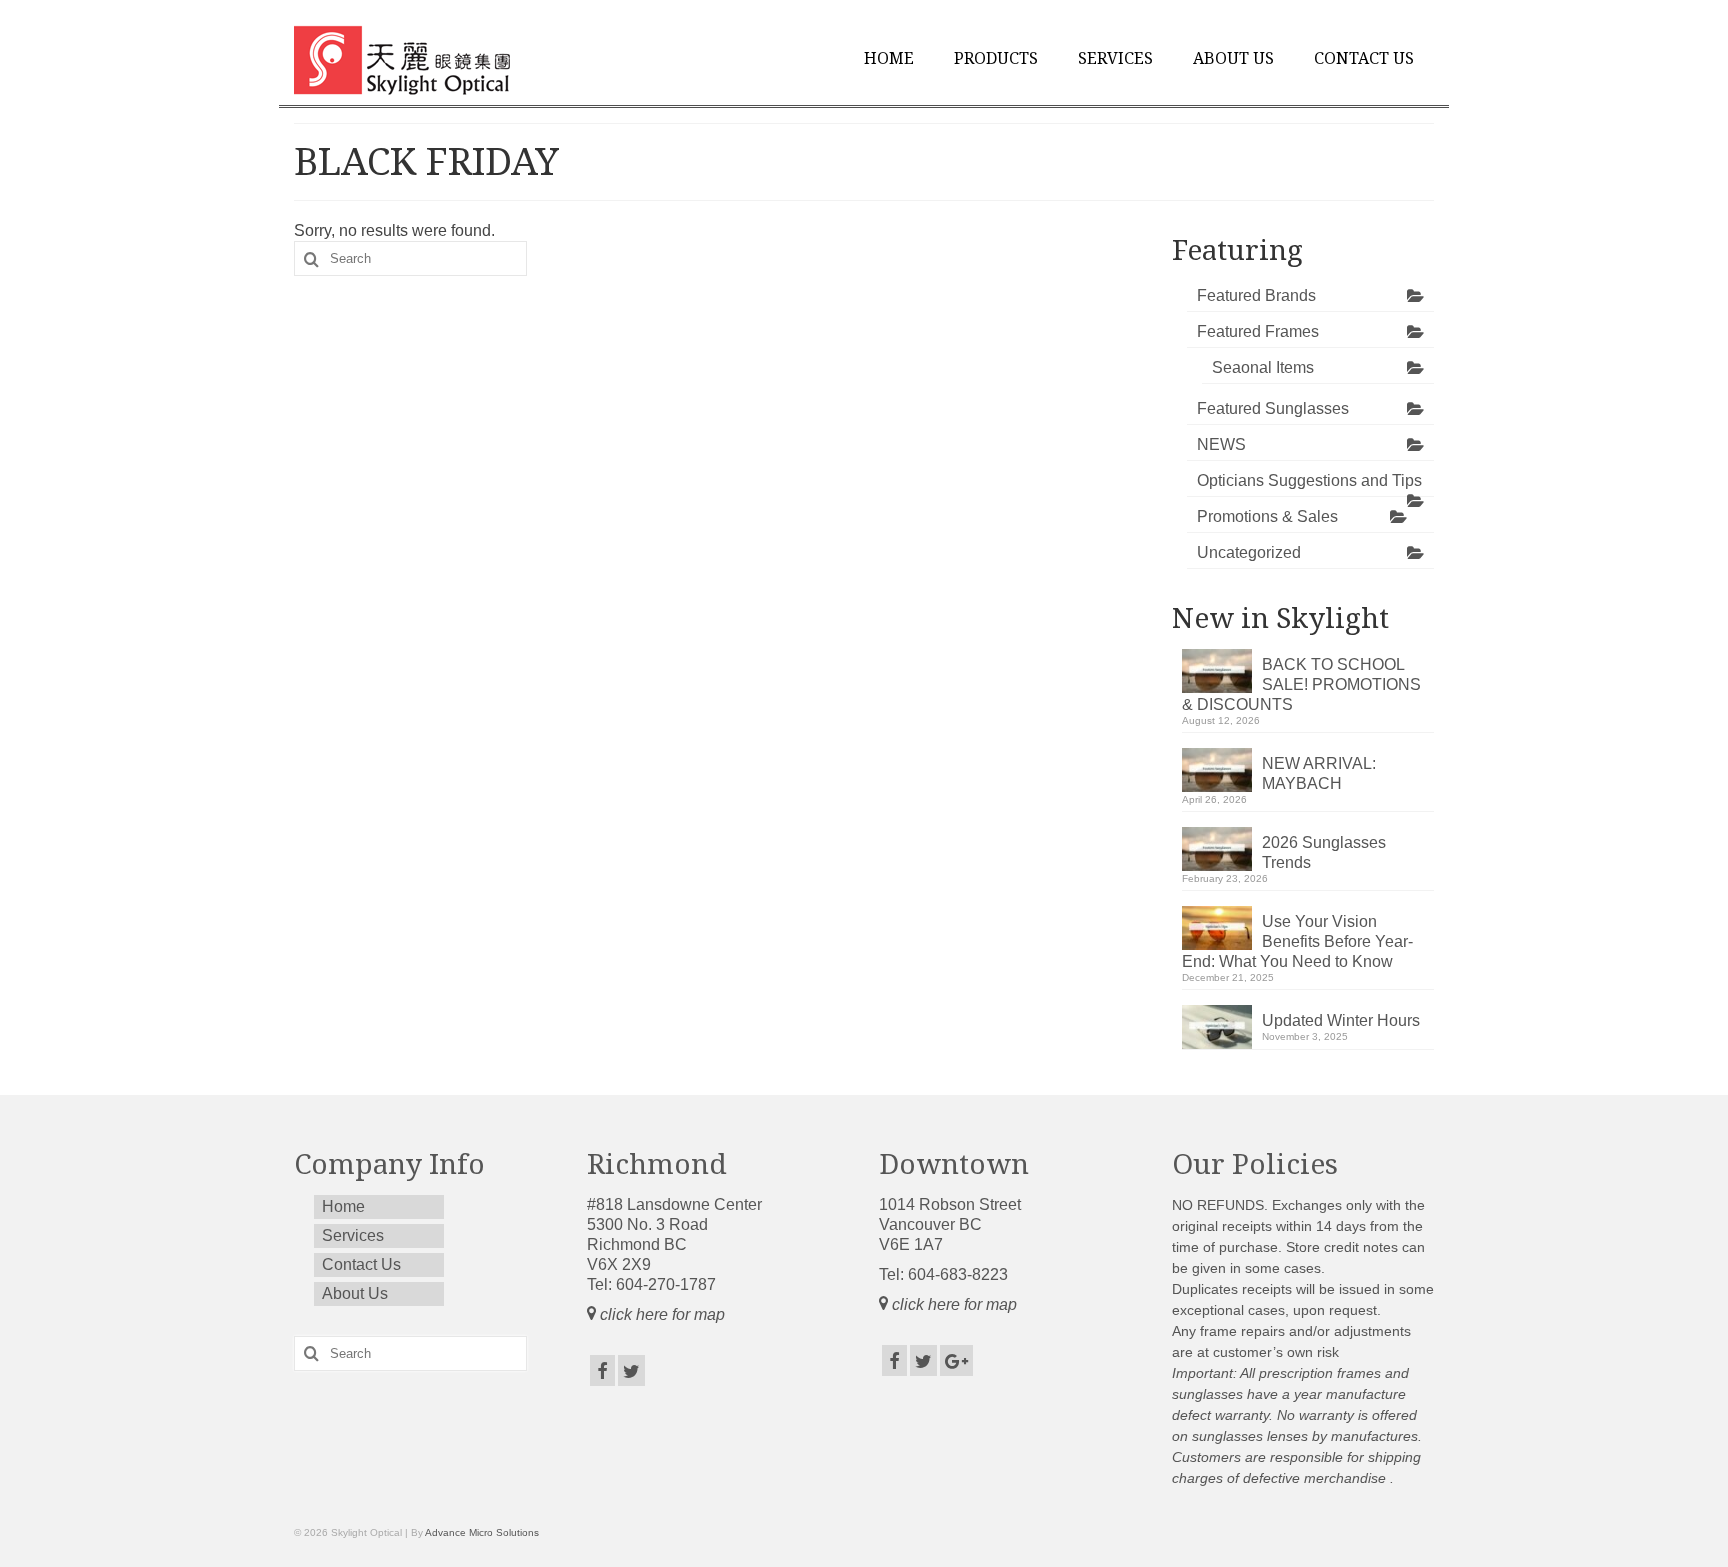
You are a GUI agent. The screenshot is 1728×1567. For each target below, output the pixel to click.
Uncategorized (1249, 552)
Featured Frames (1258, 331)
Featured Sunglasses (1273, 408)
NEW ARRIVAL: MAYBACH (1319, 773)
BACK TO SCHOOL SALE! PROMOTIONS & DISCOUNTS (1301, 684)
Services (1115, 58)
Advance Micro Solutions (482, 1532)
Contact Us (1364, 58)
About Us (1233, 58)
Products (996, 58)
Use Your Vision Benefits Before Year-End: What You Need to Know (1297, 941)
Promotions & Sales (1267, 516)
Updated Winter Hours (1341, 1020)
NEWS (1221, 444)
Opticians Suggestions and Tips (1309, 480)
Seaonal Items (1263, 367)
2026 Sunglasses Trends (1324, 852)
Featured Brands (1256, 295)
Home (889, 58)
